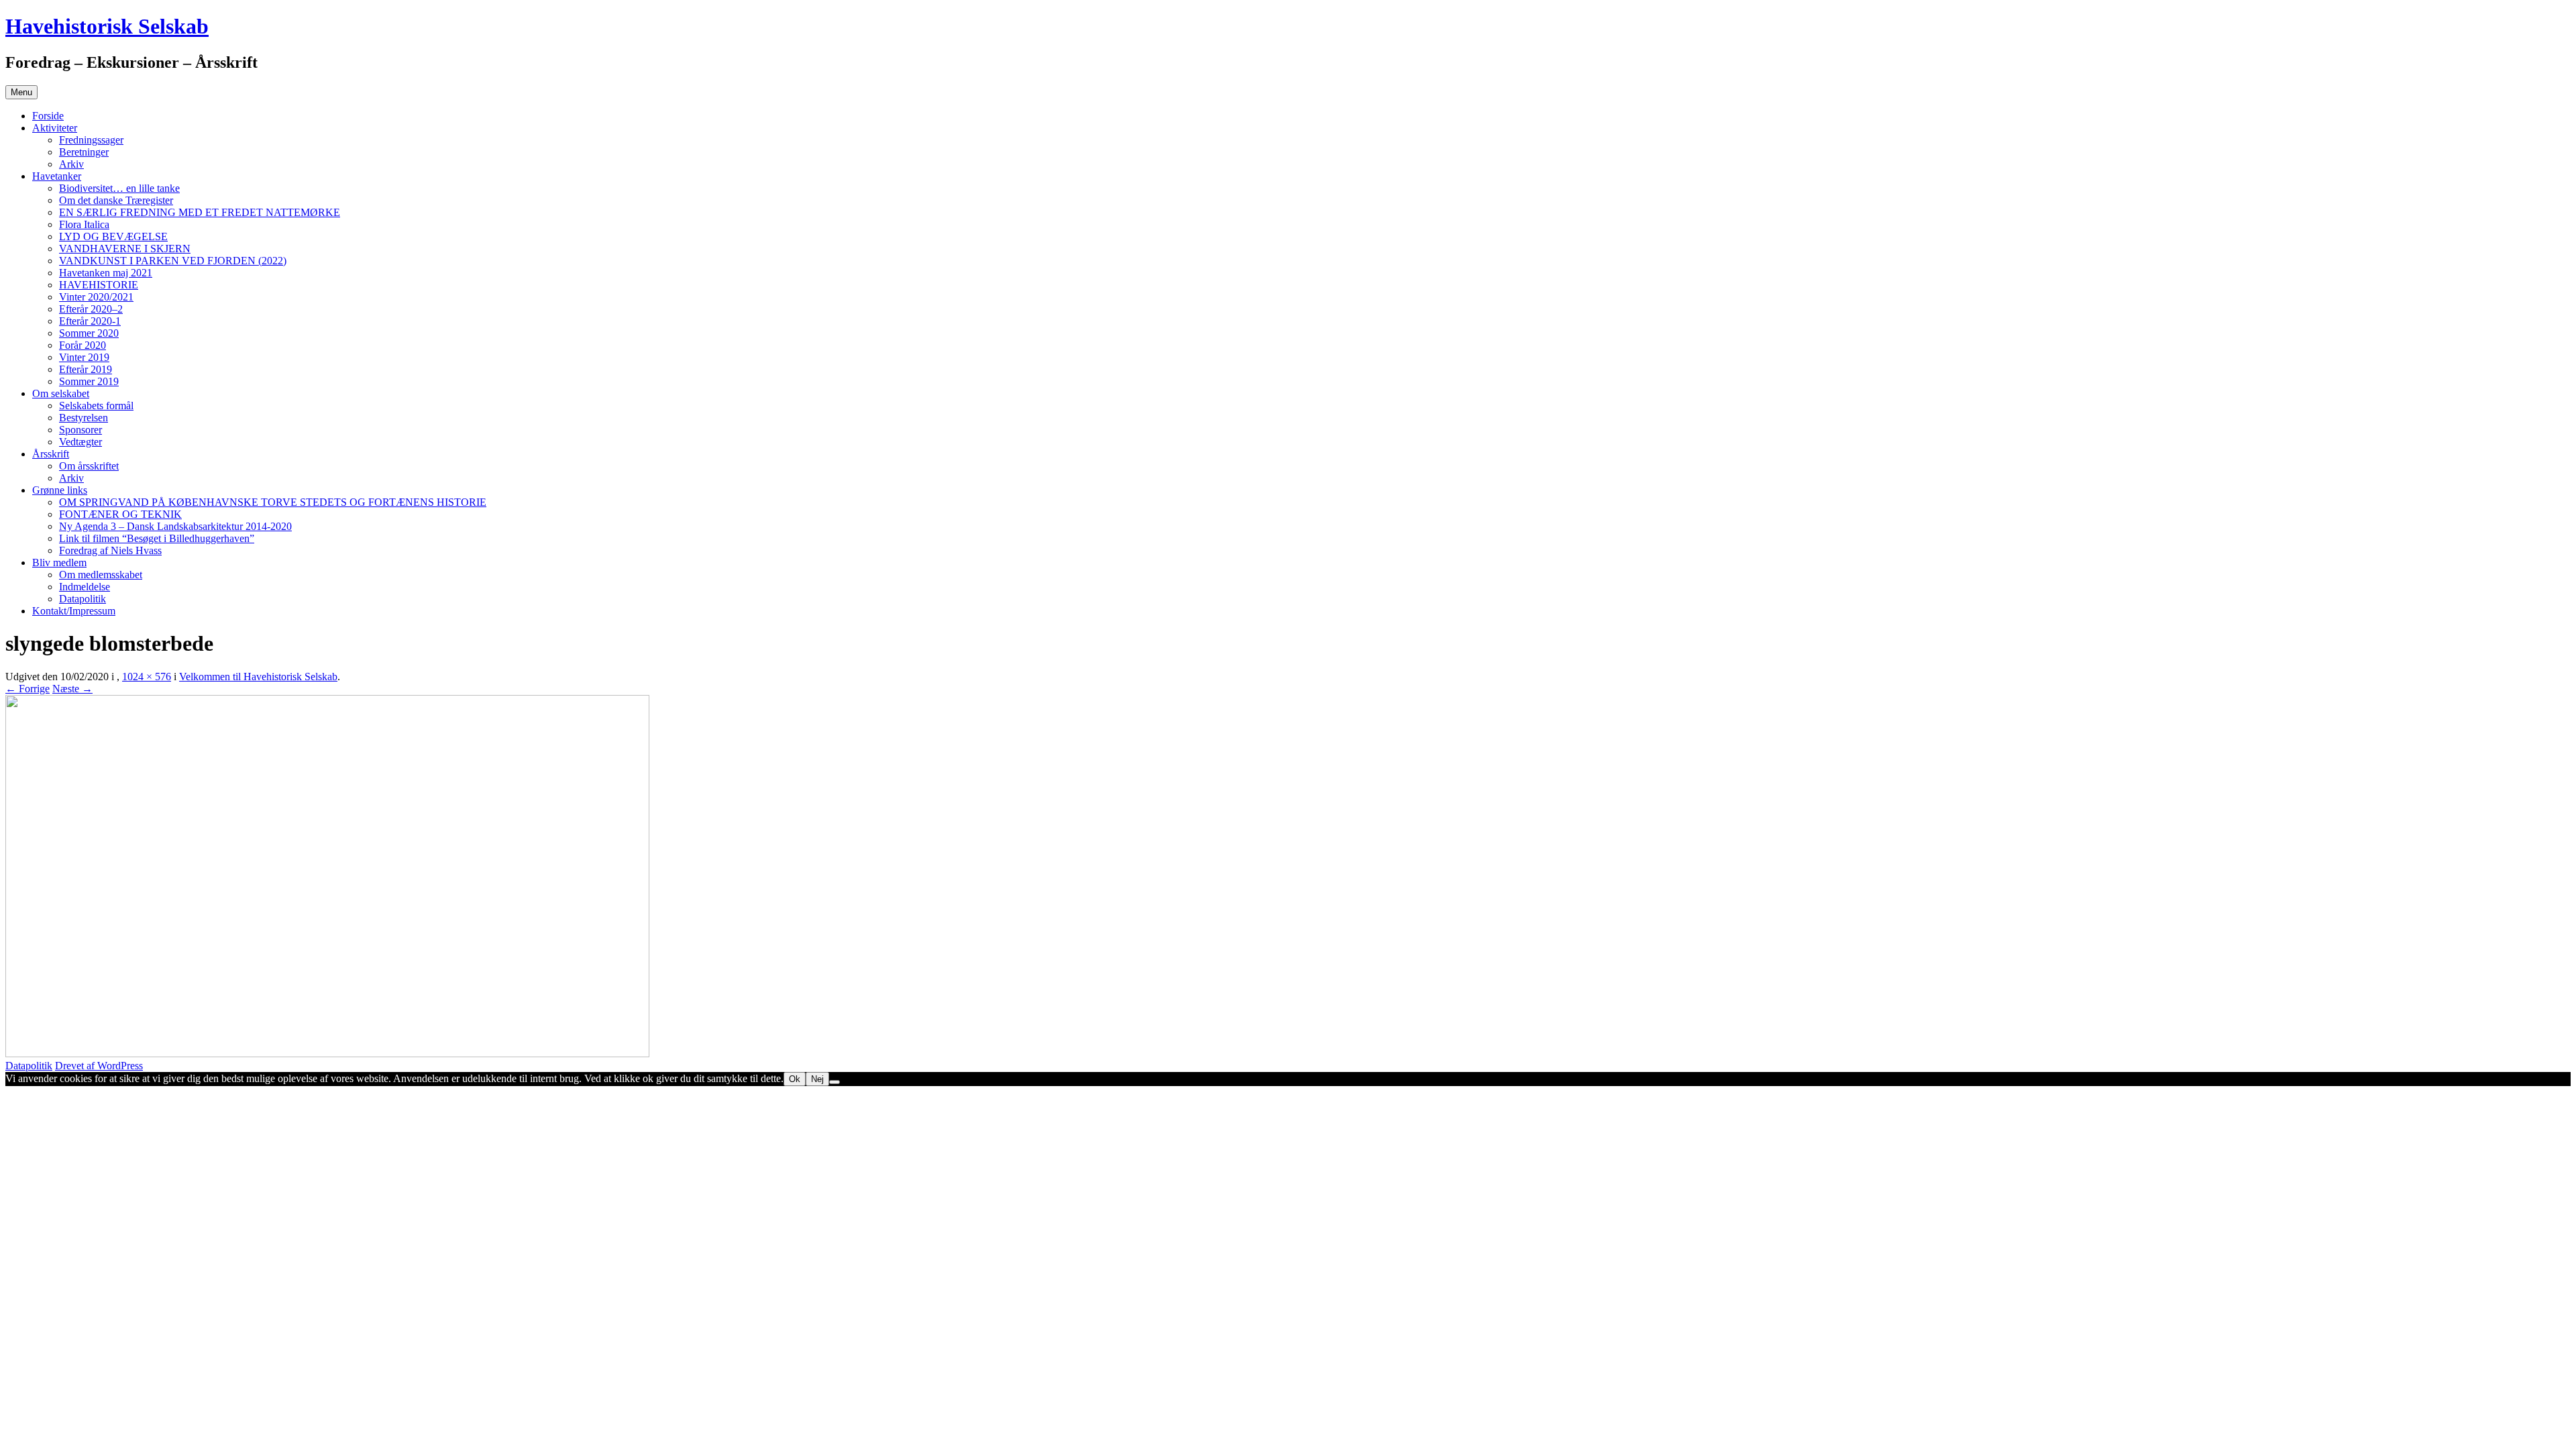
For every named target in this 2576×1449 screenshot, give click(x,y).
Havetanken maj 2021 (106, 273)
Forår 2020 (83, 345)
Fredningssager (91, 140)
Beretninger (84, 152)
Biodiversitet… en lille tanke (119, 188)
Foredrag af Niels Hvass (110, 550)
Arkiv (71, 164)
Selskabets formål (96, 406)
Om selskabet (61, 393)
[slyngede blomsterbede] (327, 1054)
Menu (21, 92)
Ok (795, 1079)
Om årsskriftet (89, 466)
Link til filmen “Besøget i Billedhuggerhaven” (157, 538)
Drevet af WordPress (99, 1066)
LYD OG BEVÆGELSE (113, 236)
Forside (48, 116)
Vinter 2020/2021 (96, 297)
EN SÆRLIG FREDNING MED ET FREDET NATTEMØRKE (200, 212)
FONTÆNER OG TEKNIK (120, 514)
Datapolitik (83, 599)
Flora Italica (84, 224)
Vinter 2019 (84, 357)
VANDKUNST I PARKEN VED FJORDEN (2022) (173, 261)
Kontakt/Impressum (74, 611)
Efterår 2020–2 (91, 309)
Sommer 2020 (89, 333)
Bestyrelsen (84, 418)
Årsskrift (51, 454)
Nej (817, 1079)
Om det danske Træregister (116, 200)
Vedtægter (80, 442)
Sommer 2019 (89, 381)
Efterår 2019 (86, 369)
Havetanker (57, 176)
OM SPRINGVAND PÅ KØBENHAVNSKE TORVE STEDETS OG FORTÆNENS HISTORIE (273, 502)
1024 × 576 (147, 677)
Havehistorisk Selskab (107, 26)
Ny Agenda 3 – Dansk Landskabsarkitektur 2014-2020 (175, 526)
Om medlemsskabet (101, 575)
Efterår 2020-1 (90, 321)
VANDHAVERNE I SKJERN (125, 249)
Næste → (72, 689)
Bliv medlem (59, 562)
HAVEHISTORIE (99, 285)
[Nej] (835, 1082)
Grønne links (60, 490)
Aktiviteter (55, 128)
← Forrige (28, 689)
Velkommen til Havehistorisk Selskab (258, 677)
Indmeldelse (85, 587)
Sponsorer (80, 430)
